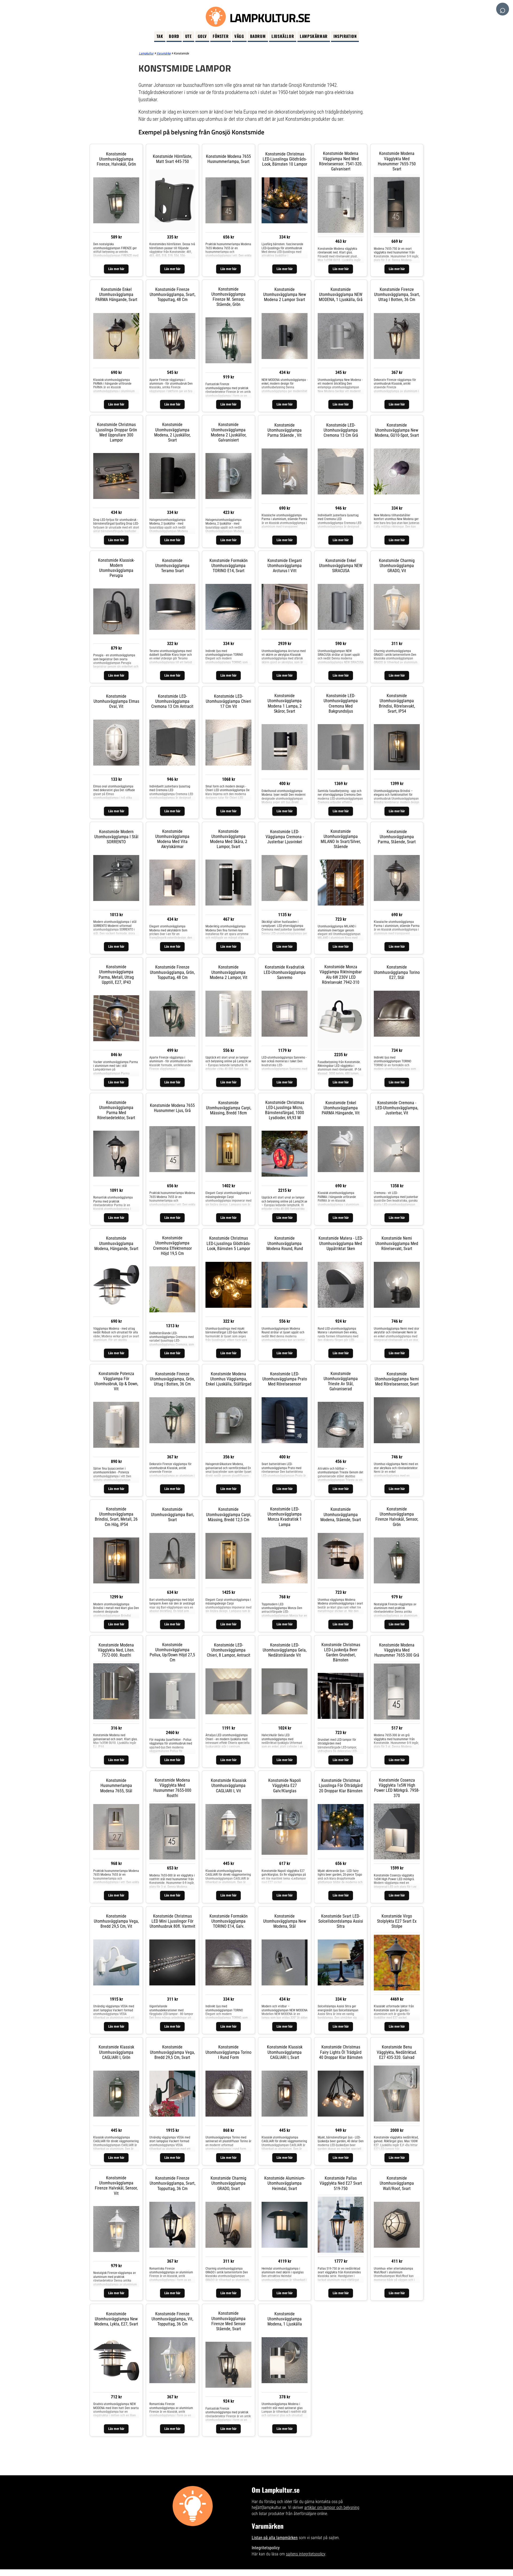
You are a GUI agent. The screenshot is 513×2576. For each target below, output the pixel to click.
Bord (174, 36)
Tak (160, 36)
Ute (189, 36)
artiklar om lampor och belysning (332, 2507)
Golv (202, 36)
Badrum (258, 36)
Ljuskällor (283, 36)
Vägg (239, 36)
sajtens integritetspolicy (306, 2554)
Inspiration (345, 36)
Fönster (221, 36)
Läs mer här (116, 269)
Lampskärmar (314, 36)
